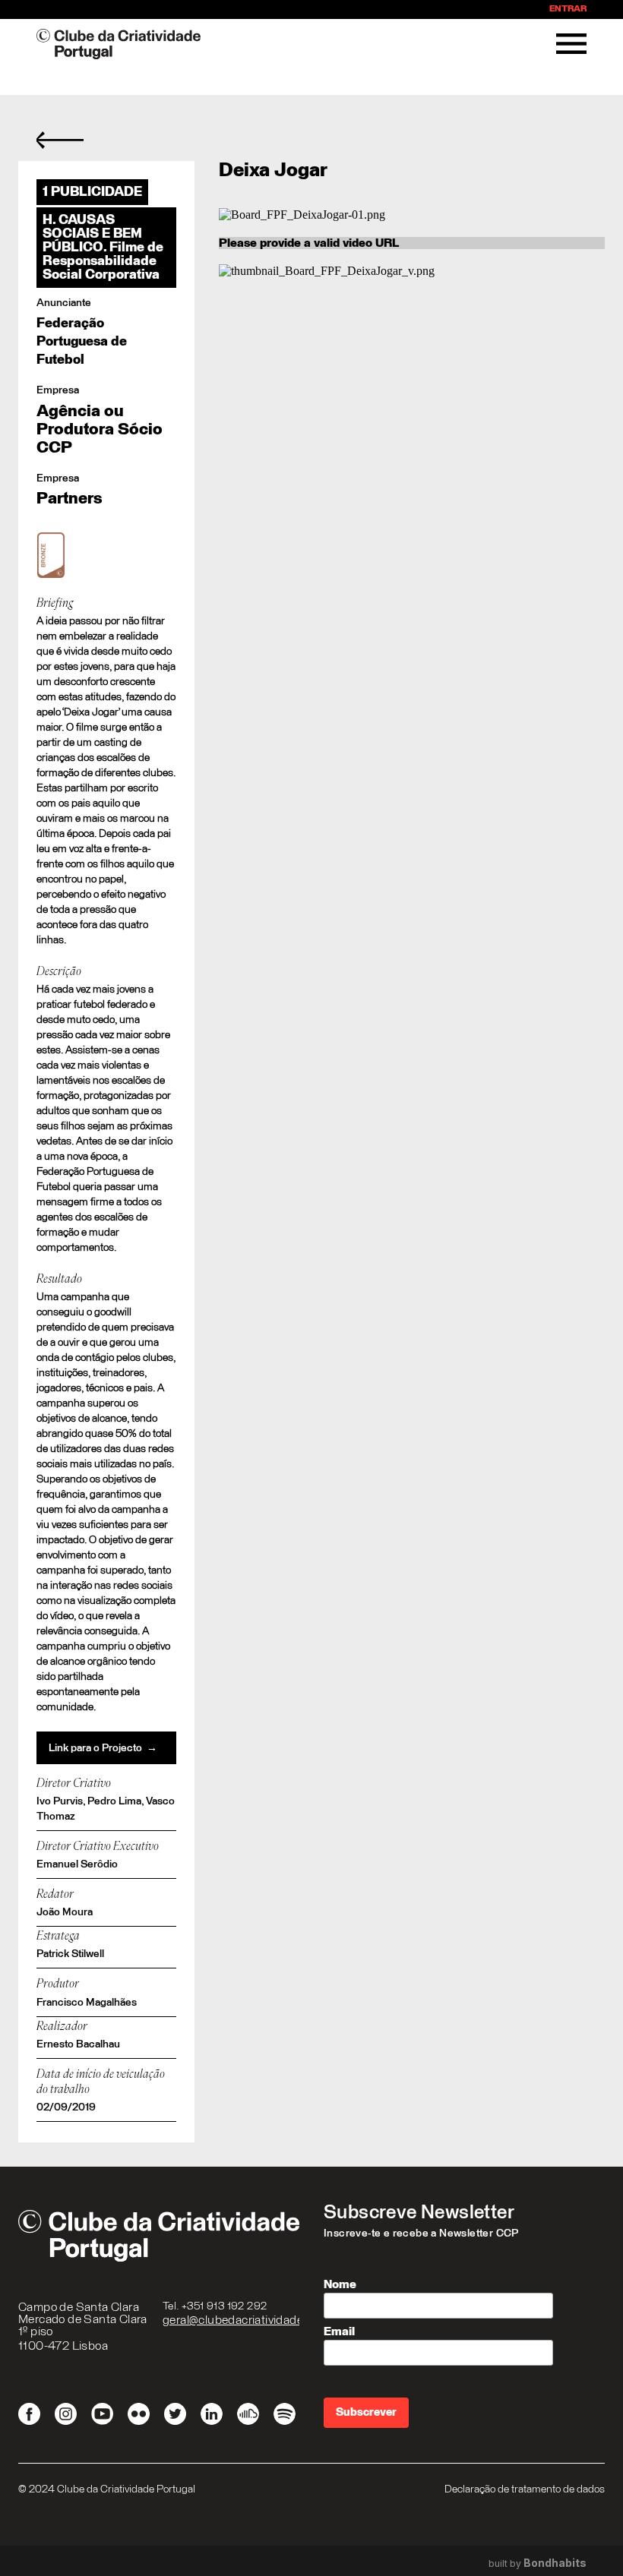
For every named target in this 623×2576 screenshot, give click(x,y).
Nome (340, 2284)
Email (339, 2331)
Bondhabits (555, 2563)
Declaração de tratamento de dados (525, 2489)
